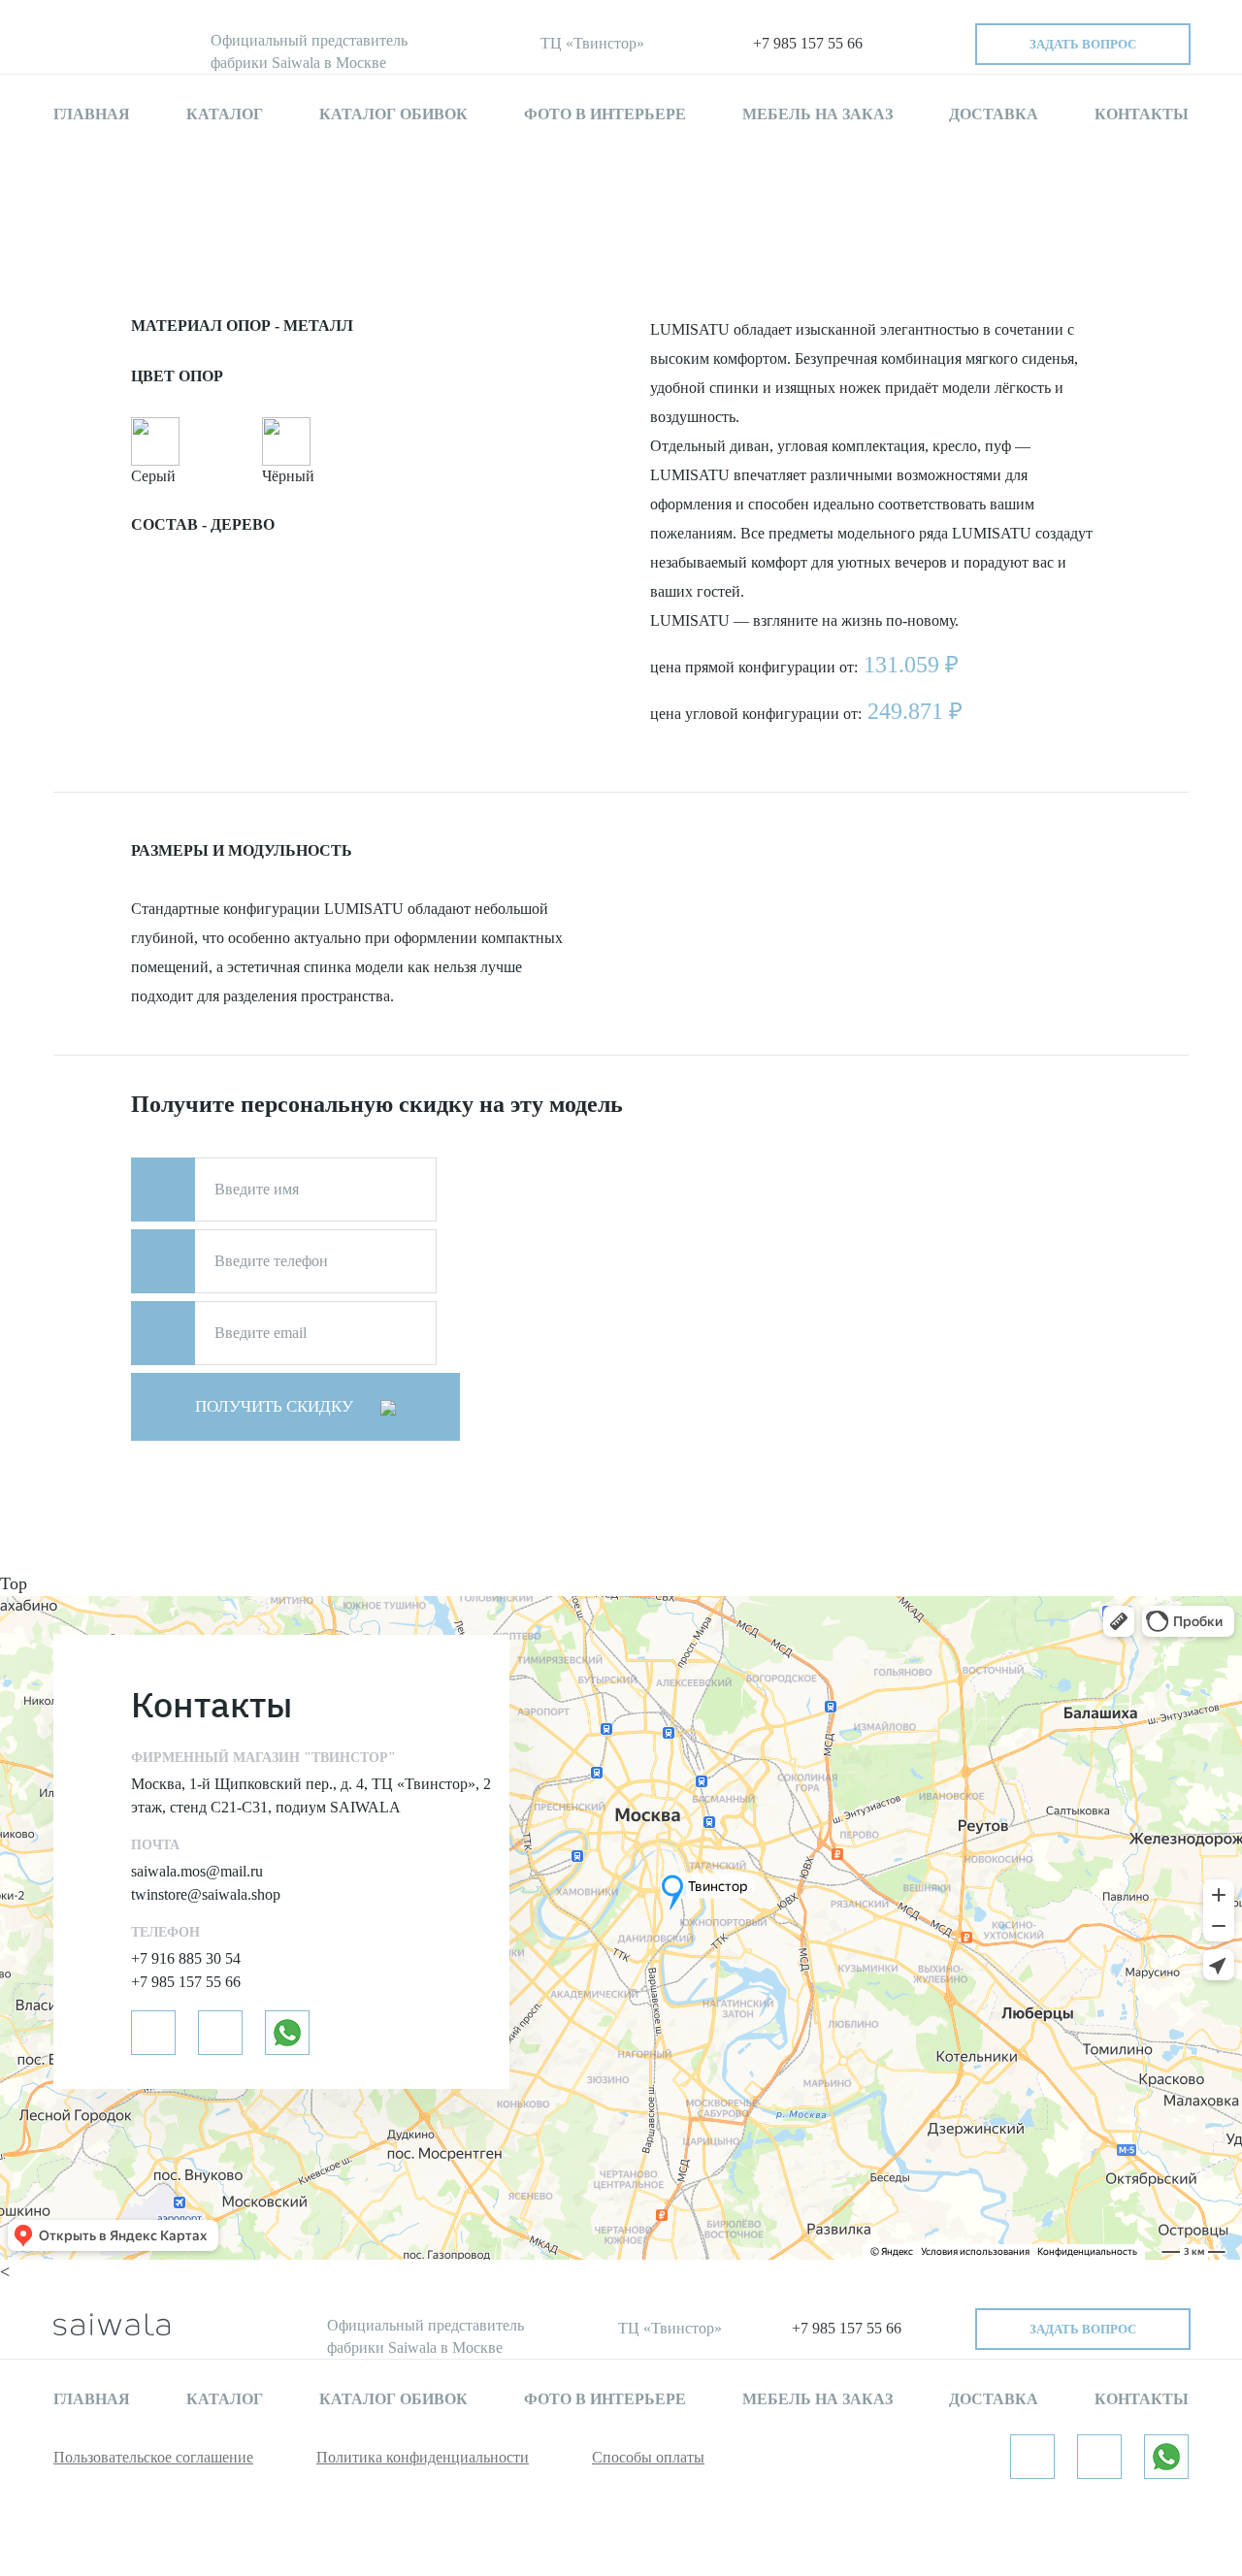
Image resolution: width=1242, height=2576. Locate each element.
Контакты (1142, 114)
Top (14, 1583)
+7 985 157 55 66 (808, 43)
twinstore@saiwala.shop (206, 1894)
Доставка (994, 114)
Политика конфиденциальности (423, 2457)
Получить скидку (276, 1406)
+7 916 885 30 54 (186, 1958)
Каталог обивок (393, 114)
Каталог (225, 114)
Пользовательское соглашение (153, 2457)
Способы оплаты (648, 2457)
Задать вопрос (1083, 44)
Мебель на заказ (817, 114)
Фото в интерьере (605, 114)
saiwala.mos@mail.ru (197, 1871)
